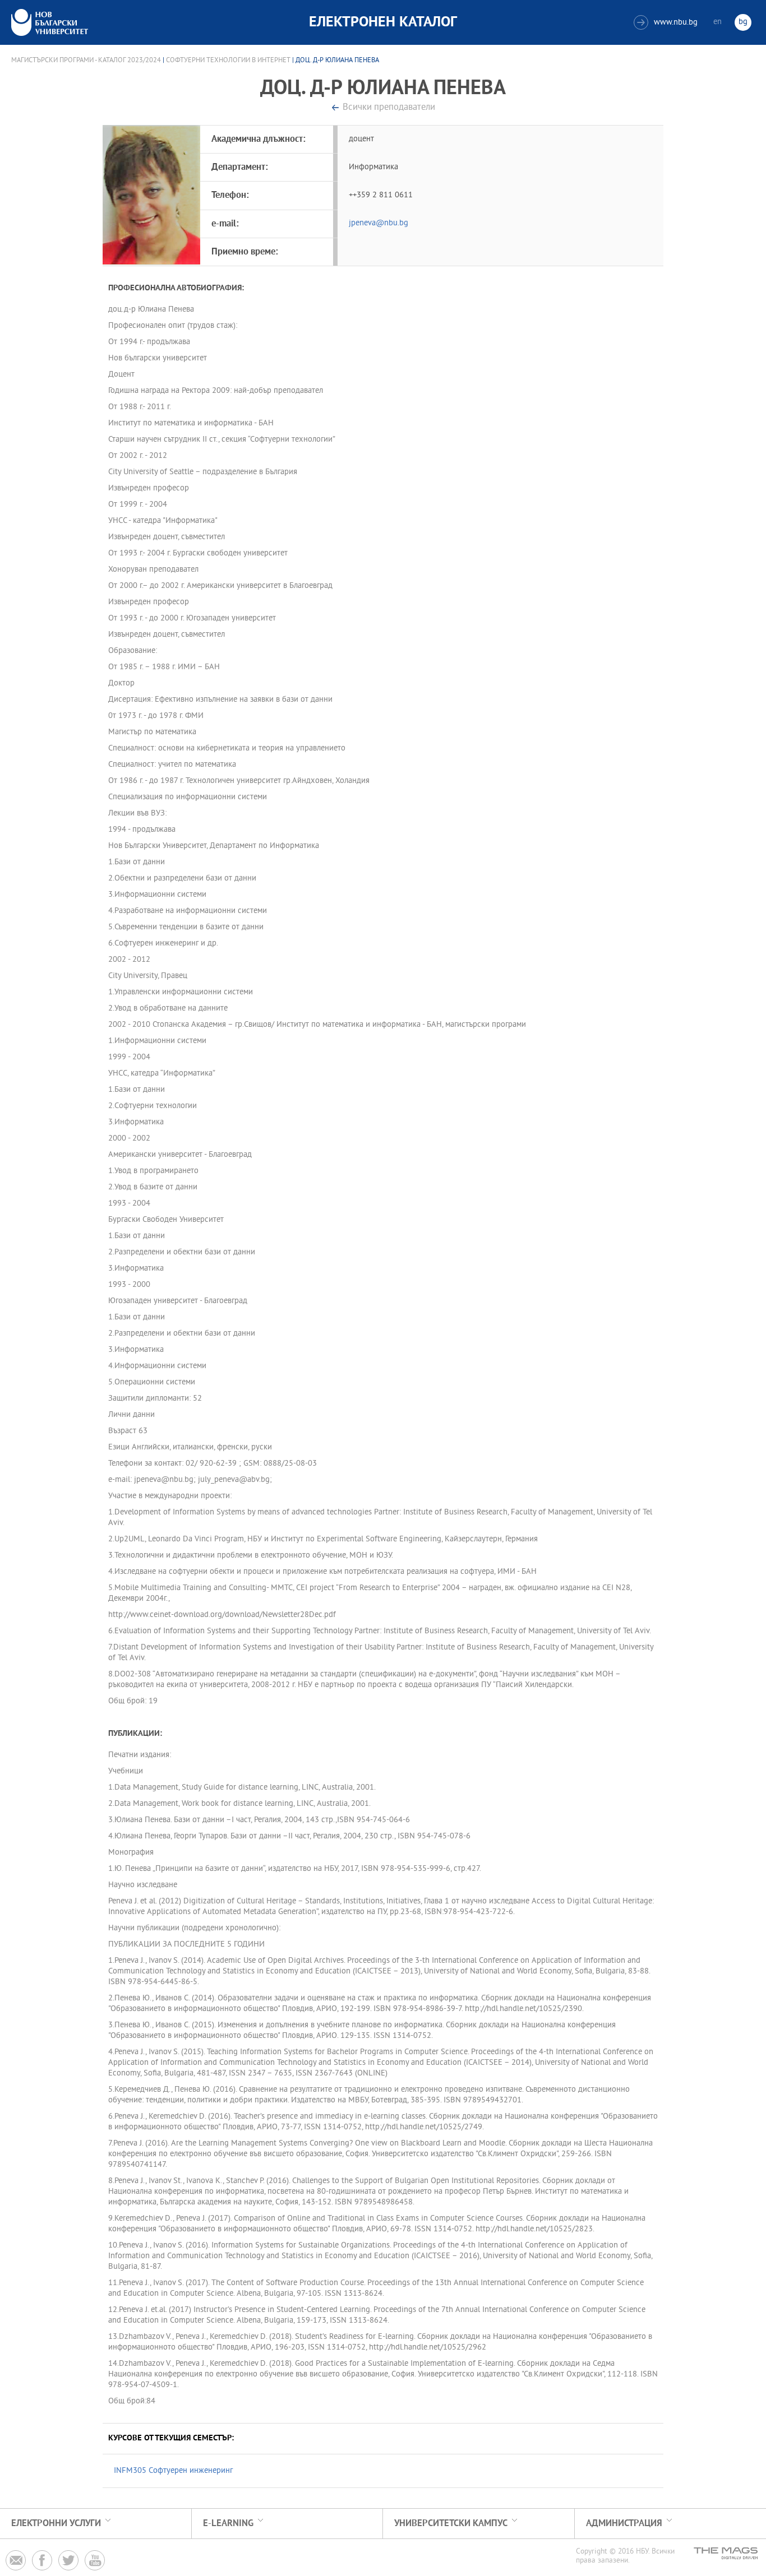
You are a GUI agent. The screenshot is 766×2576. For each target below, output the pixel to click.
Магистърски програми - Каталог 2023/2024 (86, 61)
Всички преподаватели (389, 108)
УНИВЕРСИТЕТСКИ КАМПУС (451, 2524)
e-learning (228, 2524)
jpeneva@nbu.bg (379, 223)
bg (743, 22)
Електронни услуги (56, 2524)
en (717, 22)
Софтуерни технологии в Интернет (228, 61)
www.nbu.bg (667, 23)
